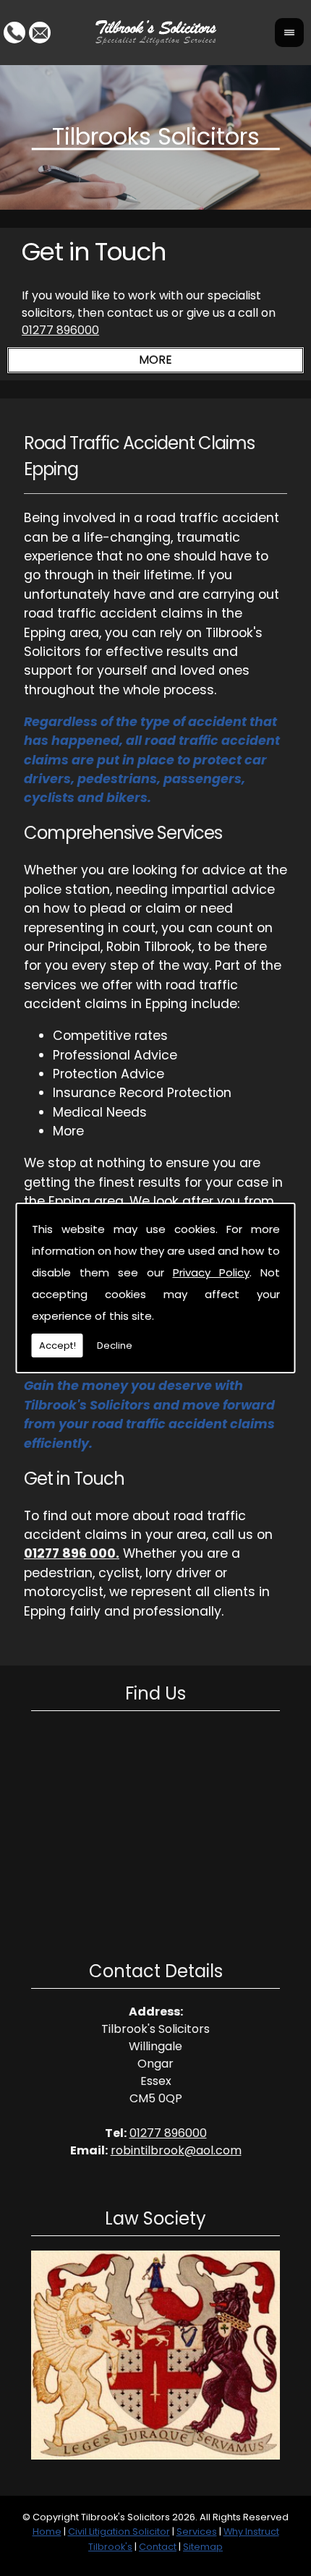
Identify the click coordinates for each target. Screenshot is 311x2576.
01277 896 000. (72, 1553)
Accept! (57, 1345)
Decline (115, 1345)
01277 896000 (60, 330)
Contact (158, 2547)
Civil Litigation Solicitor (119, 2532)
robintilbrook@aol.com (176, 2150)
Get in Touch (94, 252)
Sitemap (203, 2547)
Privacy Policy (211, 1272)
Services (197, 2532)
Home (47, 2532)
